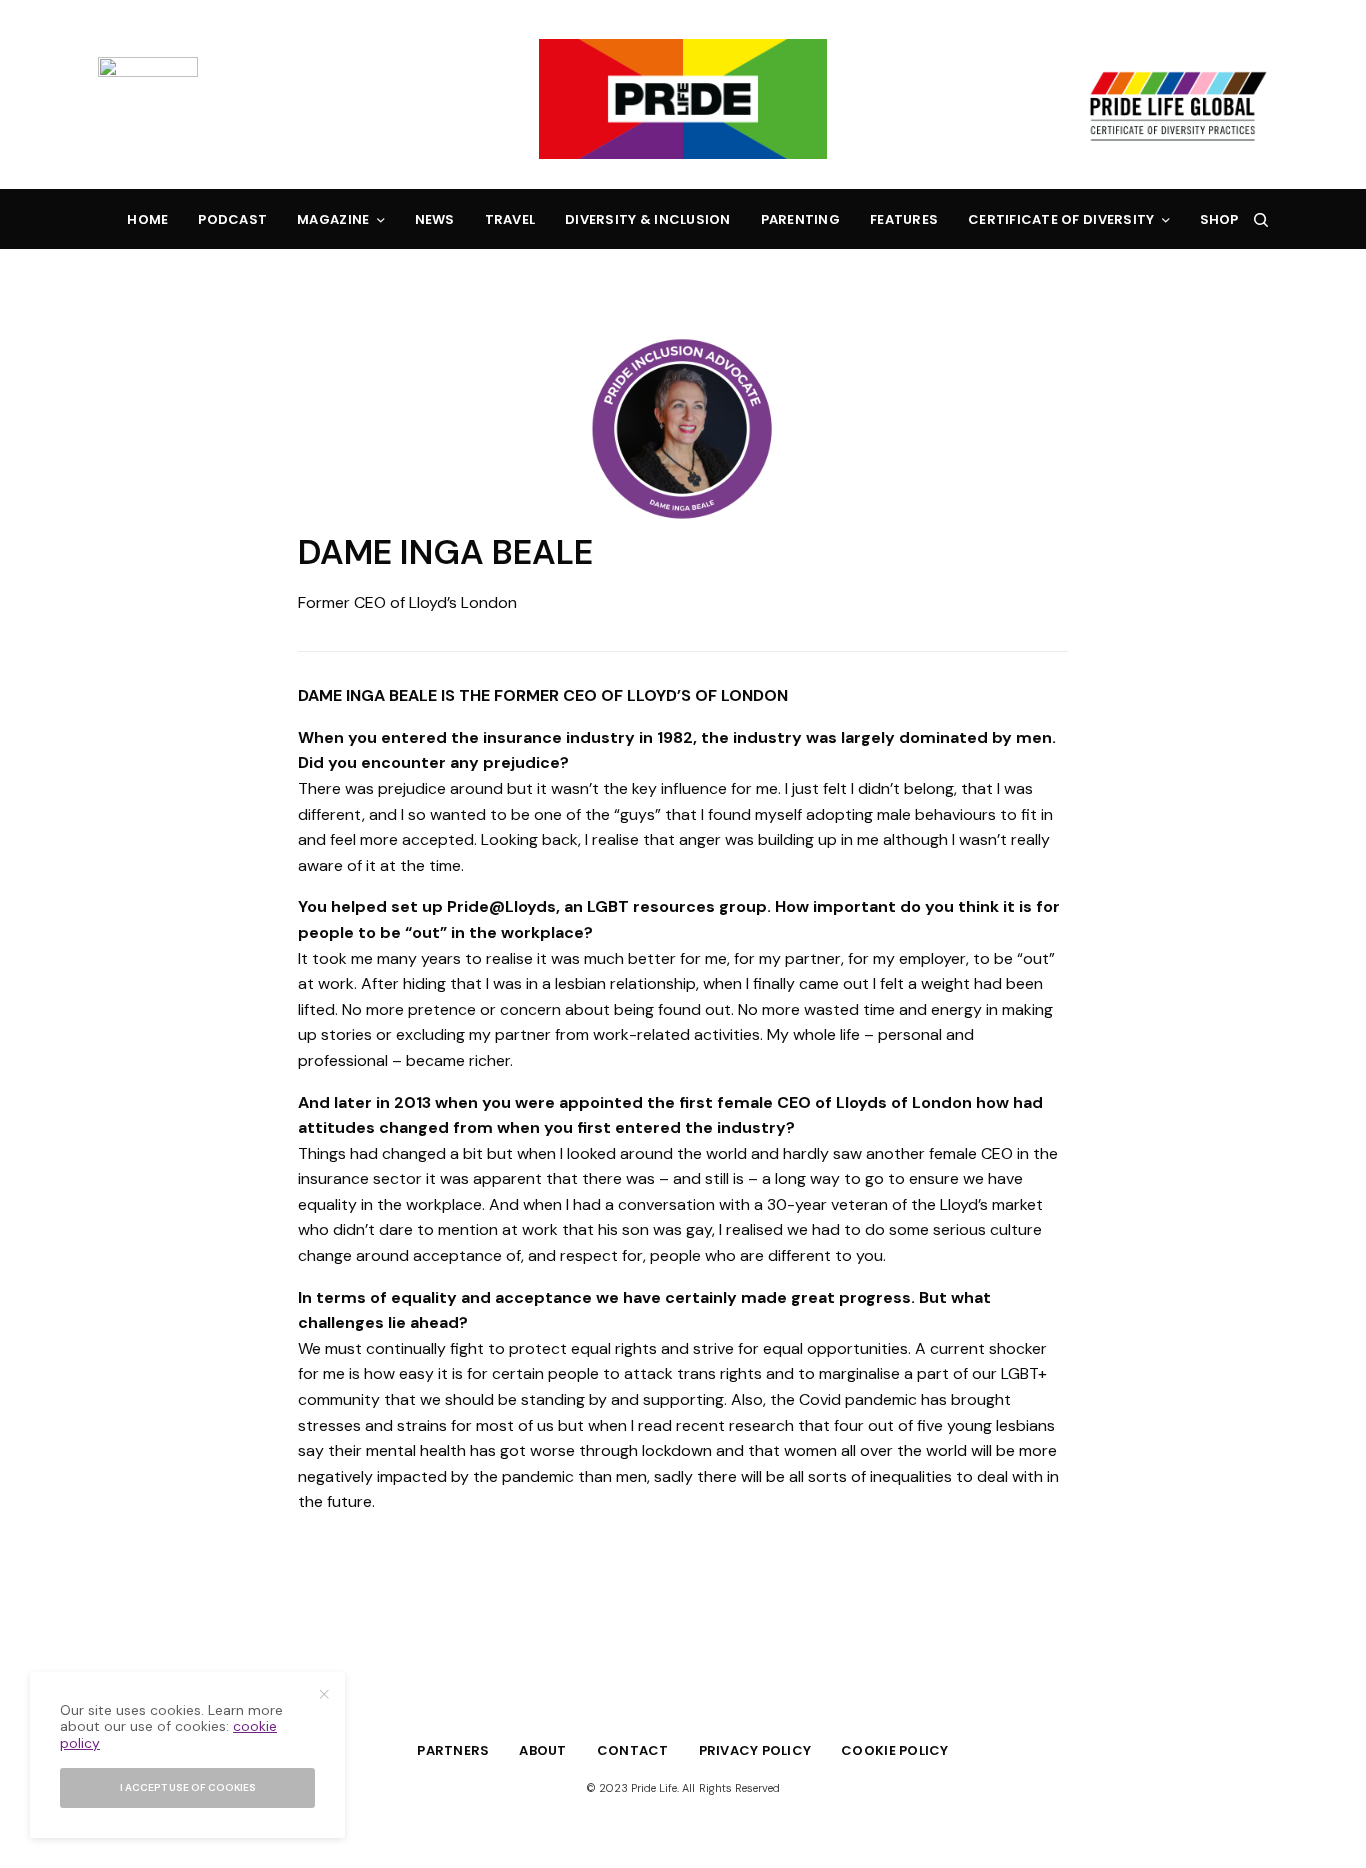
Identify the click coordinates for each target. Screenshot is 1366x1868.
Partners (453, 1750)
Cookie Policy (894, 1750)
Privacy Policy (755, 1750)
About (542, 1750)
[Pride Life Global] (683, 99)
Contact (633, 1750)
